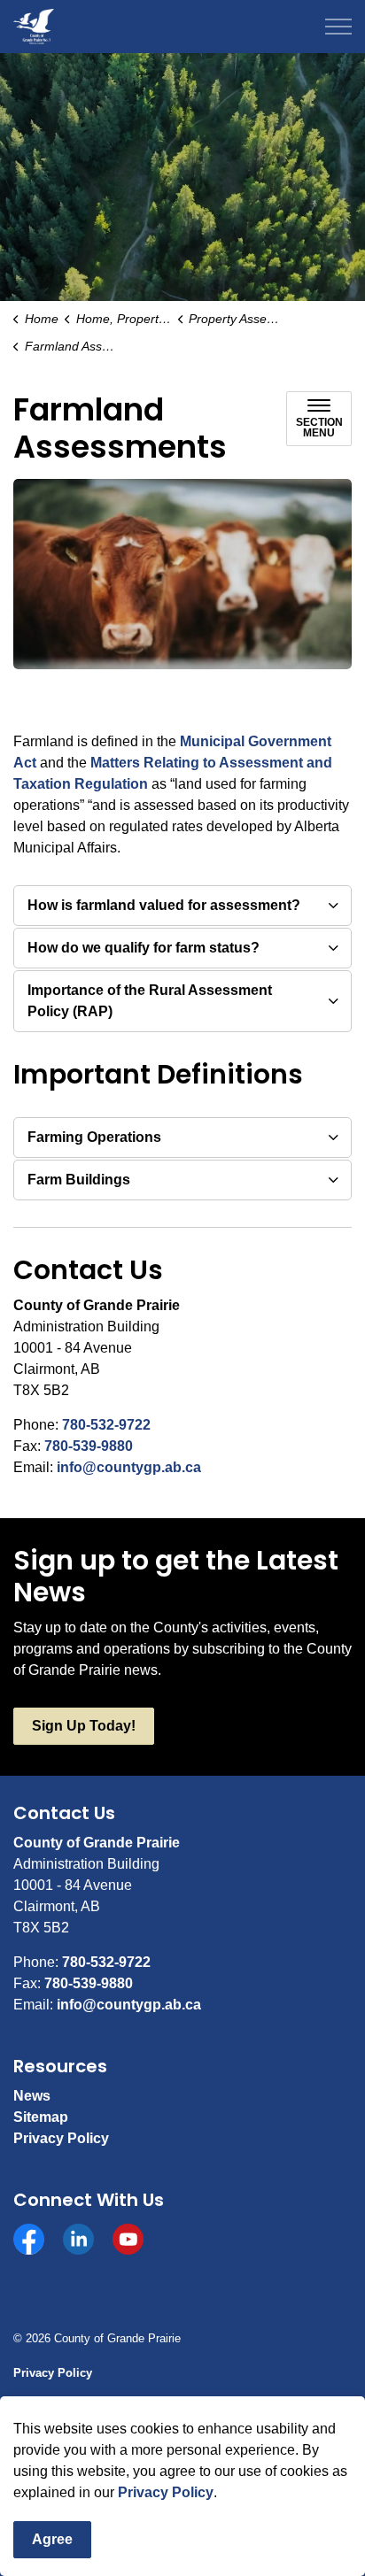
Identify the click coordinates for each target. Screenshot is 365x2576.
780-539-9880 (89, 1446)
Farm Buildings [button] (79, 1180)
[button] (182, 574)
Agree (52, 2539)
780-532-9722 (106, 1425)
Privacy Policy (166, 2492)
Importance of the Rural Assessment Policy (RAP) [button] (150, 1001)
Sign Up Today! (84, 1726)
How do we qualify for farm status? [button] (144, 948)
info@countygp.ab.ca (129, 1467)
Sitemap (41, 2117)
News (32, 2096)
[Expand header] (338, 27)
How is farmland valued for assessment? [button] (164, 905)
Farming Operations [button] (94, 1137)
